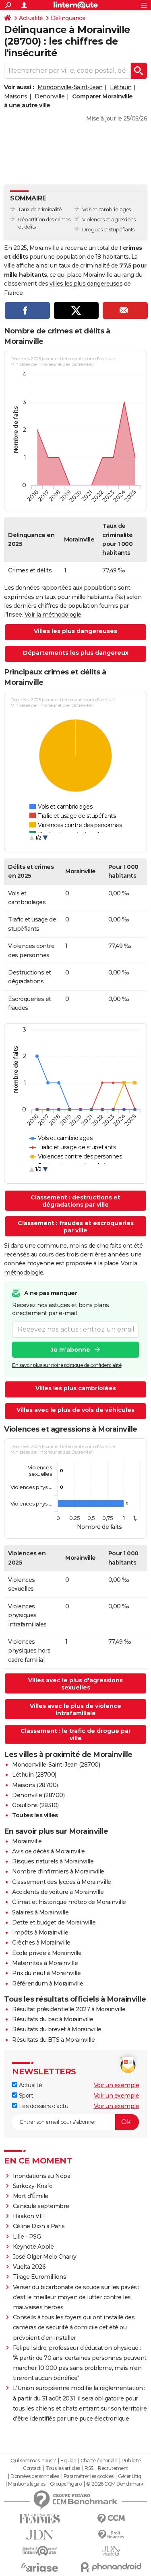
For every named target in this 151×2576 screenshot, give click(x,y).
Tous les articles (63, 2468)
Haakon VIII (29, 2216)
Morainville (27, 1841)
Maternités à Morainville (45, 1963)
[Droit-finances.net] (112, 2535)
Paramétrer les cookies (89, 2476)
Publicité (131, 2461)
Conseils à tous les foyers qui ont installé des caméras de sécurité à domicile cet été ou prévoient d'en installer (74, 2327)
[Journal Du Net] (40, 2535)
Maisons (16, 96)
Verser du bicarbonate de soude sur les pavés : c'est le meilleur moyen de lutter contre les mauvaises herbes (76, 2297)
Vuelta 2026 (29, 2267)
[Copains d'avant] (40, 2551)
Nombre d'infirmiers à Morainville (58, 1871)
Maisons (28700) (35, 1785)
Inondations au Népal (42, 2176)
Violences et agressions (109, 220)
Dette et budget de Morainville (54, 1922)
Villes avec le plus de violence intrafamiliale (75, 1710)
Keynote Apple (33, 2247)
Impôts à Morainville (40, 1933)
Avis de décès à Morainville (49, 1851)
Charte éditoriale (99, 2461)
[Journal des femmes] (40, 2519)
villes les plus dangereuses (86, 284)
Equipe (68, 2461)
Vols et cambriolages (107, 209)
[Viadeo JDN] (112, 2551)
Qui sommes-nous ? (33, 2461)
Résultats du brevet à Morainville (57, 2029)
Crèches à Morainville (41, 1943)
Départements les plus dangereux (76, 653)
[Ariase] (40, 2567)
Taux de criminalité (40, 209)
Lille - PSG (27, 2237)
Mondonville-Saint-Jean (70, 87)
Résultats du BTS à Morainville (53, 2040)
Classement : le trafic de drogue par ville (76, 1734)
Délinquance (68, 18)
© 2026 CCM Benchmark (115, 2484)
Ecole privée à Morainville (47, 1953)
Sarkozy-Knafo (33, 2186)
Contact (32, 2468)
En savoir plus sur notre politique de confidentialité (67, 1365)
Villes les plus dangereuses (75, 631)
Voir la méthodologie (53, 615)
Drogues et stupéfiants (108, 230)
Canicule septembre (41, 2206)
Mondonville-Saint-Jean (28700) (56, 1765)
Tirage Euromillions (40, 2277)
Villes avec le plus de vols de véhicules (75, 1410)
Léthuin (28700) (34, 1775)
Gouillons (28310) (35, 1805)
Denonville (50, 96)
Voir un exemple (117, 2085)
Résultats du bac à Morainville (53, 2019)
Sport (25, 2096)
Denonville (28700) (38, 1795)
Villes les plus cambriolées (76, 1388)
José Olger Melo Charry (45, 2257)
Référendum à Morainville (48, 1984)
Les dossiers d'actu (43, 2106)
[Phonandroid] (112, 2567)
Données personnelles (35, 2476)
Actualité (31, 18)
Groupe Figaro (66, 2484)
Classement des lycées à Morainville (62, 1882)
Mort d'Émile (31, 2196)
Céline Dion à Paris (39, 2226)
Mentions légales (27, 2484)
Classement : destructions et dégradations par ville (75, 1201)
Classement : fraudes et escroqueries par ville (76, 1227)
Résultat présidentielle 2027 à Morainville (69, 2009)
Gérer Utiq (129, 2476)
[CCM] (112, 2519)
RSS (89, 2468)
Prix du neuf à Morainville (46, 1973)
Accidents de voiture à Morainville (58, 1892)
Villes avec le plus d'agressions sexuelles (75, 1684)
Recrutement (113, 2468)
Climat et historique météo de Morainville (69, 1902)
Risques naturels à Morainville (53, 1861)
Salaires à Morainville (40, 1912)
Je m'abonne (70, 1350)
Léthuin (121, 87)
